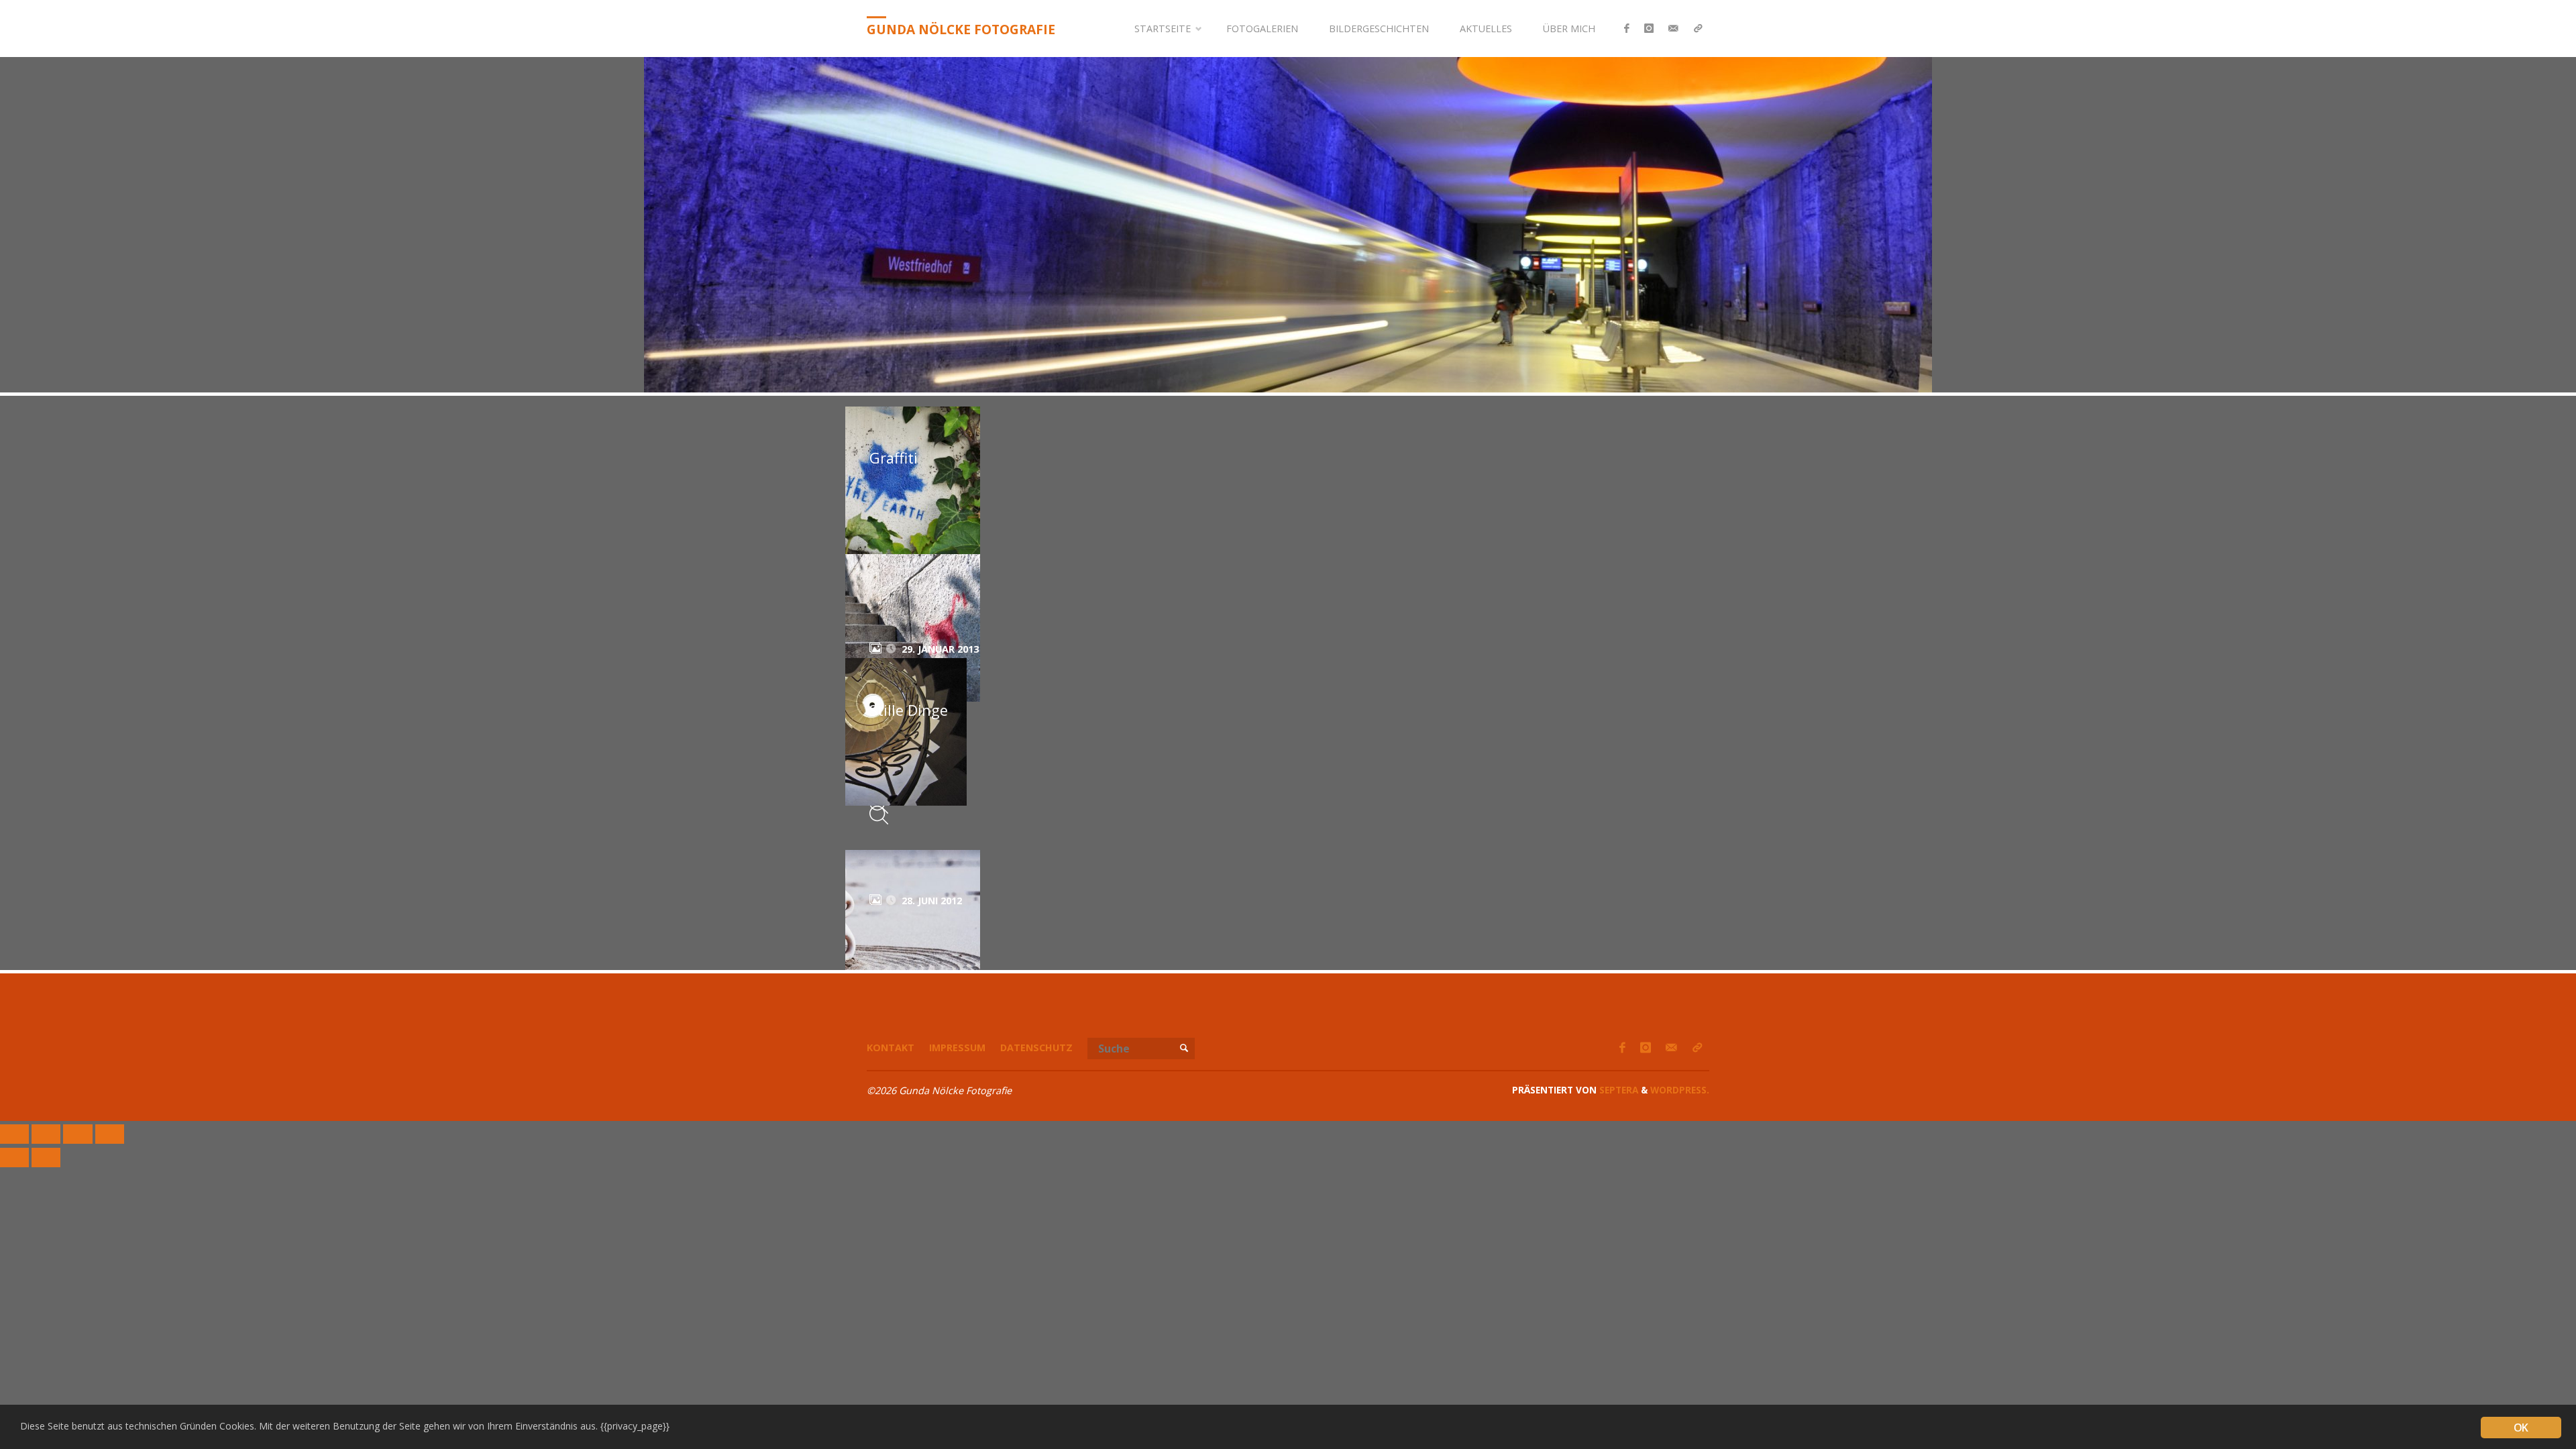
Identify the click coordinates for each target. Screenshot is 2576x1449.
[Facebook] (1627, 29)
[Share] (46, 1134)
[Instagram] (1649, 29)
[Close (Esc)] (14, 1134)
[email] (1673, 29)
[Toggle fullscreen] (77, 1134)
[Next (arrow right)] (46, 1158)
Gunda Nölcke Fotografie (961, 29)
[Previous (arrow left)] (14, 1158)
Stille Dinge (909, 710)
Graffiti (894, 458)
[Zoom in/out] (110, 1134)
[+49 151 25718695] (1698, 29)
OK (2521, 1428)
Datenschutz (1036, 1048)
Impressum (957, 1048)
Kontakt (891, 1048)
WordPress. (1680, 1090)
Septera (1617, 1090)
